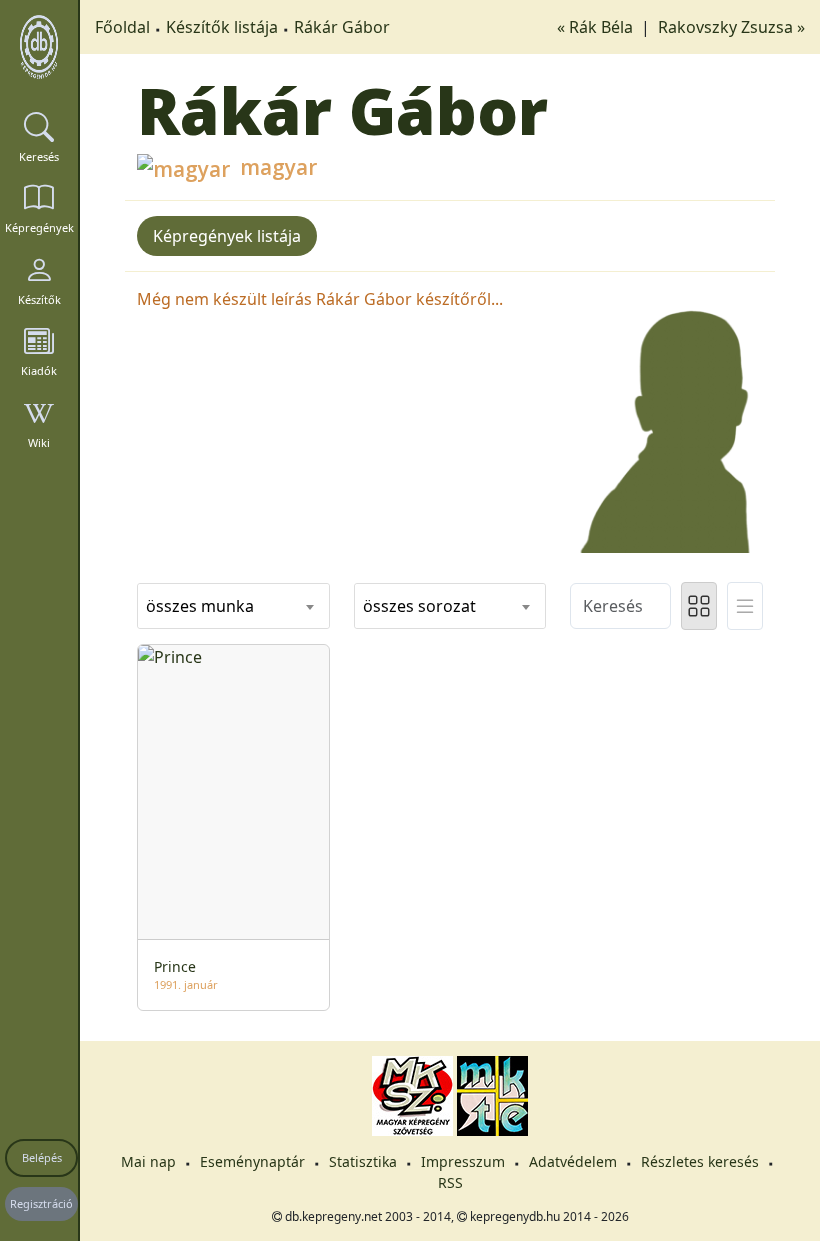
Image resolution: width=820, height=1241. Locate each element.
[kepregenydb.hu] (39, 47)
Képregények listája (227, 236)
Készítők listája (222, 27)
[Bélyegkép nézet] (699, 606)
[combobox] (233, 606)
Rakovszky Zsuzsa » (731, 27)
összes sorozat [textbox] (419, 606)
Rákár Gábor (342, 27)
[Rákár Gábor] (666, 418)
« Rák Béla (597, 27)
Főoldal (122, 27)
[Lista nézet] (745, 606)
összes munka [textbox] (200, 606)
